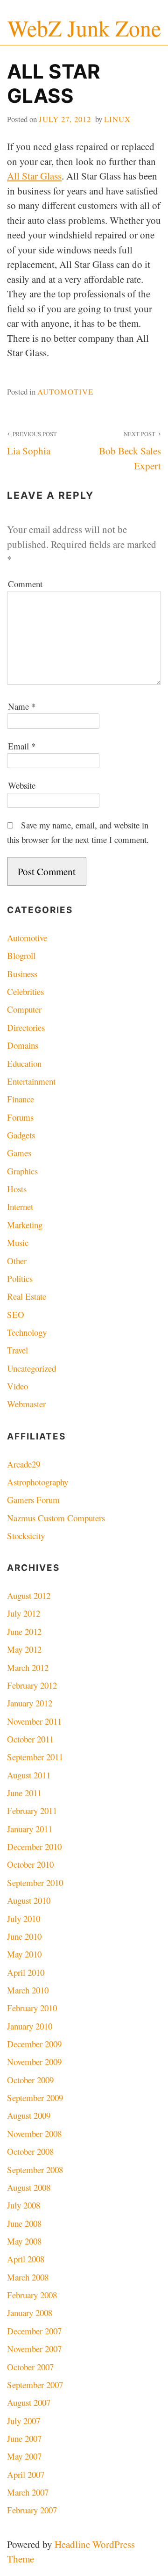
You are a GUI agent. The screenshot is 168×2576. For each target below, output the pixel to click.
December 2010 (34, 1846)
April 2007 (26, 2474)
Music (18, 1242)
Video (17, 1386)
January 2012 (30, 1703)
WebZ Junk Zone (84, 28)
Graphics (22, 1171)
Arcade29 (24, 1464)
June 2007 (24, 2438)
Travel (17, 1350)
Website (22, 785)
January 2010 (30, 2026)
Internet (20, 1206)
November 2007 (34, 2349)
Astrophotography (38, 1482)
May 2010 (24, 1954)
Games (19, 1153)
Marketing (25, 1225)
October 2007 (30, 2367)
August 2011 (29, 1775)
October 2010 (30, 1864)
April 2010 (26, 1972)
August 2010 (29, 1900)
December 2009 (34, 2044)
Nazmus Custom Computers (56, 1518)
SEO (16, 1314)
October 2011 (30, 1739)
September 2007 (35, 2385)
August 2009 (29, 2115)
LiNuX (117, 119)
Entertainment (31, 1081)
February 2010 (32, 2008)
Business (22, 974)
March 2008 (28, 2277)
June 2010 (24, 1936)
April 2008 (26, 2259)
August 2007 (29, 2402)
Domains (23, 1045)
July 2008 (24, 2205)
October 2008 (30, 2151)
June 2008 (24, 2223)
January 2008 (30, 2313)
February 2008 (32, 2295)
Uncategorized (31, 1368)
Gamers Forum (33, 1500)
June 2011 (24, 1793)
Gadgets (21, 1135)
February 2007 (32, 2510)
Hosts (17, 1189)
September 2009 (35, 2097)
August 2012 (29, 1595)
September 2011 (35, 1757)
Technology (27, 1332)
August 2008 (29, 2187)
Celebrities (25, 991)
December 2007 (34, 2331)
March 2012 (28, 1667)
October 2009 (30, 2080)
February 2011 (32, 1810)
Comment (25, 584)
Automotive (65, 392)
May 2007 (24, 2456)
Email (22, 746)
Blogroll (21, 955)
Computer (24, 1009)
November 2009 (34, 2062)
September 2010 (35, 1882)
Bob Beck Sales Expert (130, 451)
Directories (26, 1027)
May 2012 (24, 1649)
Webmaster (26, 1404)
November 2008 (34, 2133)
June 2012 (24, 1631)
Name (22, 706)
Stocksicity (26, 1536)
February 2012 (32, 1685)
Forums (20, 1117)
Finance (21, 1099)
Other (17, 1261)
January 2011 (30, 1829)
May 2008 (24, 2241)
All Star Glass (34, 176)
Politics (20, 1278)
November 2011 (34, 1721)
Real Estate (27, 1296)
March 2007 (28, 2492)
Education (24, 1063)
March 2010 (28, 1990)
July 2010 (24, 1918)
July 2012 (24, 1613)
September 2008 (35, 2169)
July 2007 (24, 2421)
